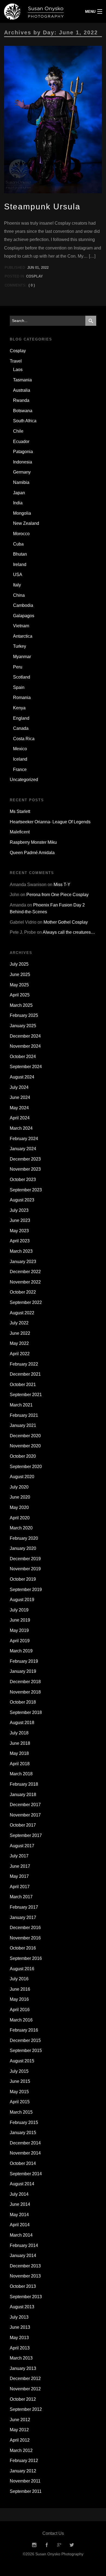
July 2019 (19, 1610)
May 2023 (19, 1231)
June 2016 (20, 1989)
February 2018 (24, 1784)
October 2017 (23, 1825)
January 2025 (23, 1026)
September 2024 (26, 1067)
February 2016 (24, 2030)
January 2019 (23, 1671)
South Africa (25, 421)
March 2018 (21, 1774)
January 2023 (23, 1262)
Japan (19, 493)
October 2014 (23, 2163)
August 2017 (22, 1846)
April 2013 (20, 2348)
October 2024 (23, 1057)
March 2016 (21, 2020)
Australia (22, 390)
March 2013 (21, 2358)
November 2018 (25, 1692)
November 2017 (25, 1815)
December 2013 (25, 2266)
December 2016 (25, 1928)
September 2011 (26, 2491)
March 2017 (21, 1897)
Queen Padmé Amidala (32, 853)
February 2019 (24, 1661)
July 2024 (19, 1087)
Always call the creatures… (69, 932)
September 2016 (26, 1958)
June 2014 (20, 2204)
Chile (18, 431)
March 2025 (21, 1005)
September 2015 (26, 2051)
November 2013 (25, 2276)
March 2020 (21, 1528)
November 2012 (25, 2389)
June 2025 (20, 974)
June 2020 (20, 1497)
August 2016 (22, 1969)
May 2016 (19, 1999)
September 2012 (26, 2409)
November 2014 (25, 2153)
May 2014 (19, 2215)
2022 (45, 268)
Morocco (21, 534)
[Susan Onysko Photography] (40, 11)
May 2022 (19, 1343)
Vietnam (21, 626)
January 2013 (23, 2368)
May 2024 (19, 1108)
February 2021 (24, 1415)
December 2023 (25, 1159)
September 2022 (26, 1302)
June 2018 (20, 1743)
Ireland (20, 564)
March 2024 (21, 1128)
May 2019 (19, 1630)
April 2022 (20, 1354)
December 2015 (25, 2040)
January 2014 (23, 2256)
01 (37, 268)
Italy (17, 585)
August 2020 (22, 1477)
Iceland (20, 759)
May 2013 (19, 2338)
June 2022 (20, 1333)
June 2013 (20, 2327)
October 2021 (23, 1385)
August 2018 (22, 1723)
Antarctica (23, 636)
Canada (21, 728)
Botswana (23, 411)
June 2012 (20, 2420)
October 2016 (23, 1948)
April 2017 (20, 1887)
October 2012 (23, 2399)
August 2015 (22, 2061)
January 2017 (23, 1917)
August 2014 (22, 2184)
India (18, 503)
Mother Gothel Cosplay (66, 922)
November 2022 (25, 1282)
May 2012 (19, 2430)
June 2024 (20, 1097)
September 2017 (26, 1835)
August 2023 (22, 1200)
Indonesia (23, 462)
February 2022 (24, 1364)
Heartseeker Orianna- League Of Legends (50, 822)
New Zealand (26, 523)
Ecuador (21, 442)
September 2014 (26, 2174)
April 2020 (20, 1518)
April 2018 (20, 1764)
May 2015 (19, 2092)
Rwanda (21, 400)
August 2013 (22, 2307)
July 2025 (19, 964)
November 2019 (25, 1569)
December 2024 (25, 1036)
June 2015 (20, 2081)
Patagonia (23, 452)
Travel (16, 361)
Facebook (47, 2545)
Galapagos (24, 616)
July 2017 (19, 1856)
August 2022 (22, 1313)
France (20, 769)
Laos (18, 370)
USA (18, 575)
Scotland (22, 677)
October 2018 (23, 1702)
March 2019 (21, 1651)
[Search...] (91, 321)
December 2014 (25, 2143)
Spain (19, 687)
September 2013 (26, 2297)
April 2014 (20, 2225)
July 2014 (19, 2194)
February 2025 (24, 1015)
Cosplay (35, 276)
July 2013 (19, 2317)
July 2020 (19, 1487)
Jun (31, 268)
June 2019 (20, 1620)
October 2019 (23, 1579)
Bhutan (20, 554)
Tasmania (22, 380)
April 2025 (20, 995)
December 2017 (25, 1805)
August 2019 (22, 1600)
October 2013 (23, 2286)
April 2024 (20, 1118)
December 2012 (25, 2378)
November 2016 (25, 1938)
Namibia (21, 482)
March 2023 (21, 1251)
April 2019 (20, 1641)
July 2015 (19, 2071)
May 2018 (19, 1753)
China (19, 595)
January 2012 (23, 2471)
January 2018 (23, 1795)
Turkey (20, 646)
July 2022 (19, 1323)
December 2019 (25, 1559)
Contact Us (53, 2533)
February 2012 (24, 2461)
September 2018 (26, 1712)
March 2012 (21, 2450)
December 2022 (25, 1272)
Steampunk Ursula (42, 207)
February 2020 (24, 1538)
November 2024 (25, 1046)
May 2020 (19, 1507)
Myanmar (22, 657)
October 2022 (23, 1292)
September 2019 (26, 1590)
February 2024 (24, 1139)
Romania (22, 698)
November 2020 (25, 1446)
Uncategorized (24, 780)
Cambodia (23, 605)
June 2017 (20, 1866)
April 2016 (20, 2010)
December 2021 (25, 1374)
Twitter (72, 2545)
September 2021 (26, 1395)
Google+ (59, 2545)
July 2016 (19, 1979)
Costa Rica (24, 739)
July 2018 (19, 1733)
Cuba (18, 544)
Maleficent (20, 832)
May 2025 (19, 985)
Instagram (34, 2545)
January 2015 (23, 2133)
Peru (18, 667)
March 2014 (21, 2235)
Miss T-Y (62, 885)
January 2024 (23, 1149)
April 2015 (20, 2102)
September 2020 (26, 1467)
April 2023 (20, 1241)
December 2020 (25, 1436)
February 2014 (24, 2245)
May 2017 (19, 1876)
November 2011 (25, 2481)
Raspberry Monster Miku (33, 842)
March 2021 (21, 1405)
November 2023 (25, 1169)
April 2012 (20, 2440)
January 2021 (23, 1425)
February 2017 (24, 1907)
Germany (22, 472)
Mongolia (22, 513)
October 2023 (23, 1179)
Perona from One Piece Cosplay (57, 895)
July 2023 (19, 1210)
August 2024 (22, 1077)
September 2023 (26, 1190)
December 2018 (25, 1682)
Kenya (19, 708)
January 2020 (23, 1548)
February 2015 (24, 2122)
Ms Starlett (20, 811)
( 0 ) (32, 285)
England (21, 718)
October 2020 (23, 1456)
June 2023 (20, 1220)
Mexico (20, 749)
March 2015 (21, 2112)
